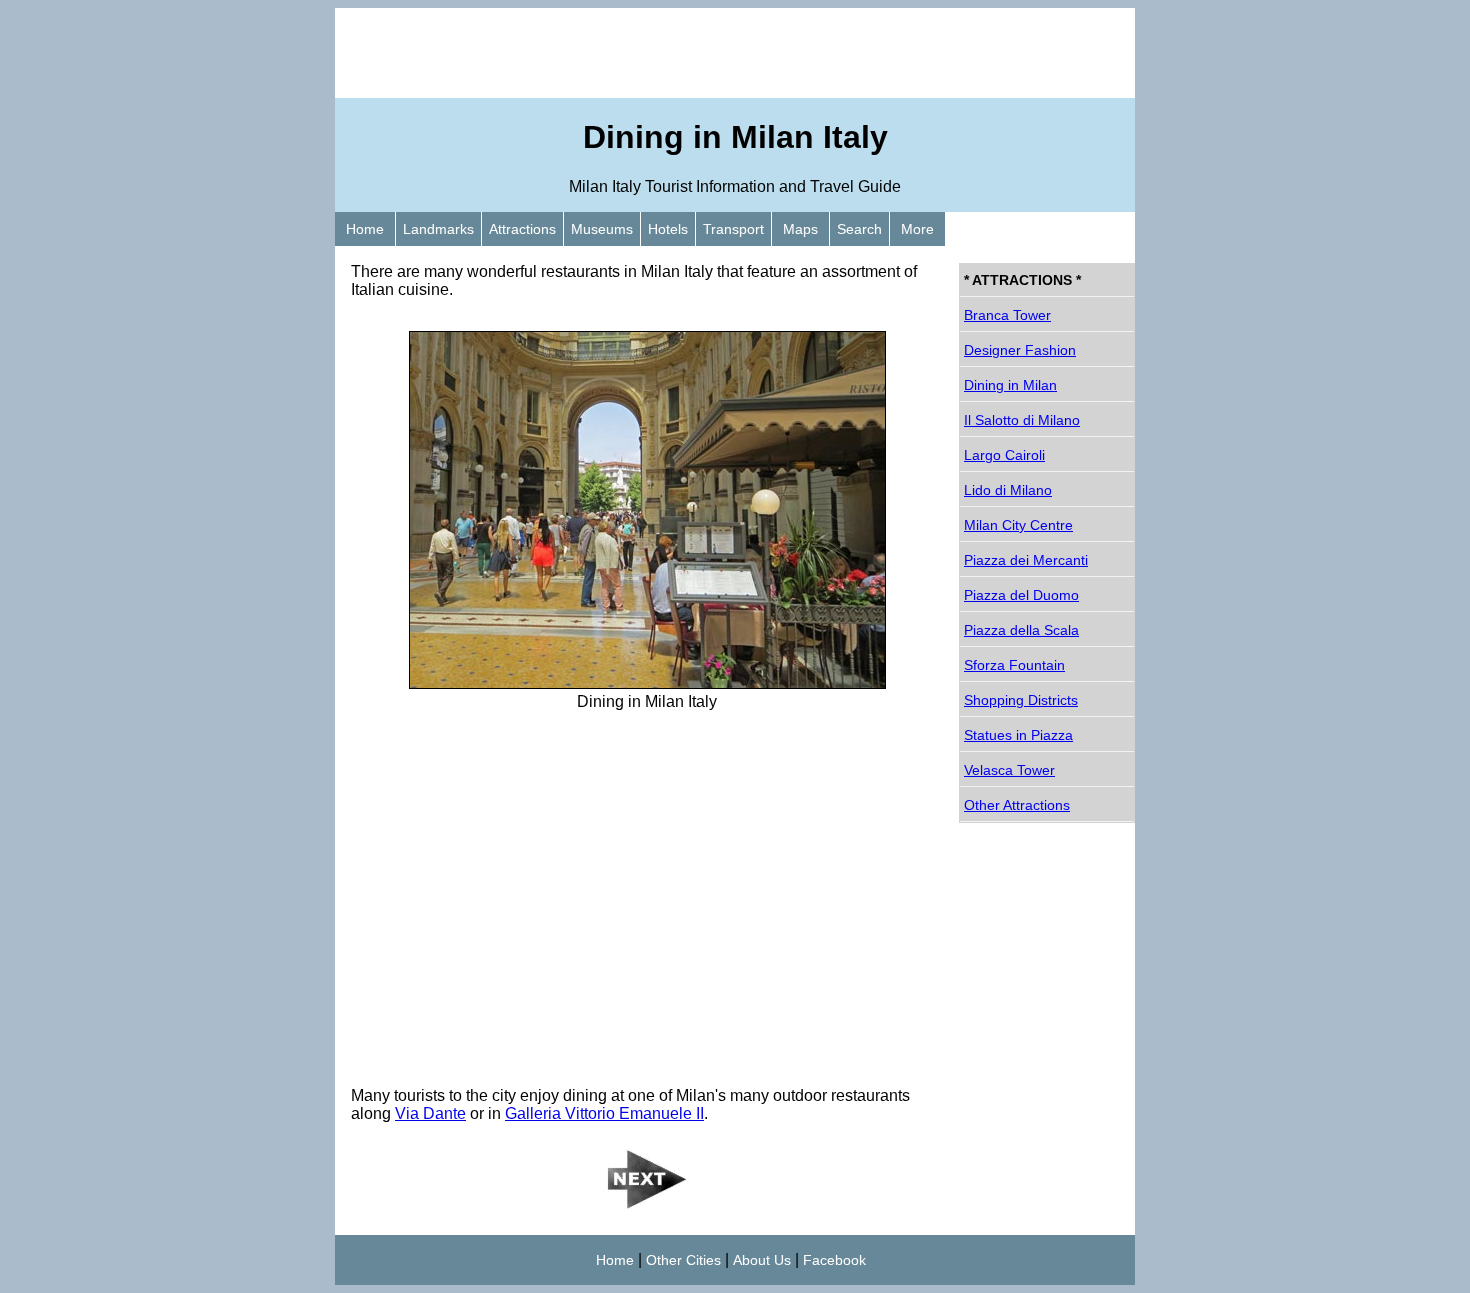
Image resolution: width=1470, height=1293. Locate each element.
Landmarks (438, 229)
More (917, 229)
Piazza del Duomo (1021, 595)
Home (365, 229)
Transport (733, 229)
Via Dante (430, 1113)
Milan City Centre (1018, 525)
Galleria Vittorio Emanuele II (604, 1113)
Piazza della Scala (1021, 630)
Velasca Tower (1009, 770)
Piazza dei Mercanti (1026, 560)
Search (859, 229)
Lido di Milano (1008, 490)
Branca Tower (1007, 315)
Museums (602, 229)
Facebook (834, 1260)
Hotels (668, 229)
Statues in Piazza (1018, 735)
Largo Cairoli (1004, 455)
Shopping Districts (1021, 700)
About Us (762, 1260)
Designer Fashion (1020, 350)
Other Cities (683, 1260)
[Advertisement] (735, 53)
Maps (800, 229)
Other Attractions (1017, 805)
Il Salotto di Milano (1022, 420)
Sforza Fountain (1014, 665)
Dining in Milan (1010, 385)
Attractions (522, 229)
